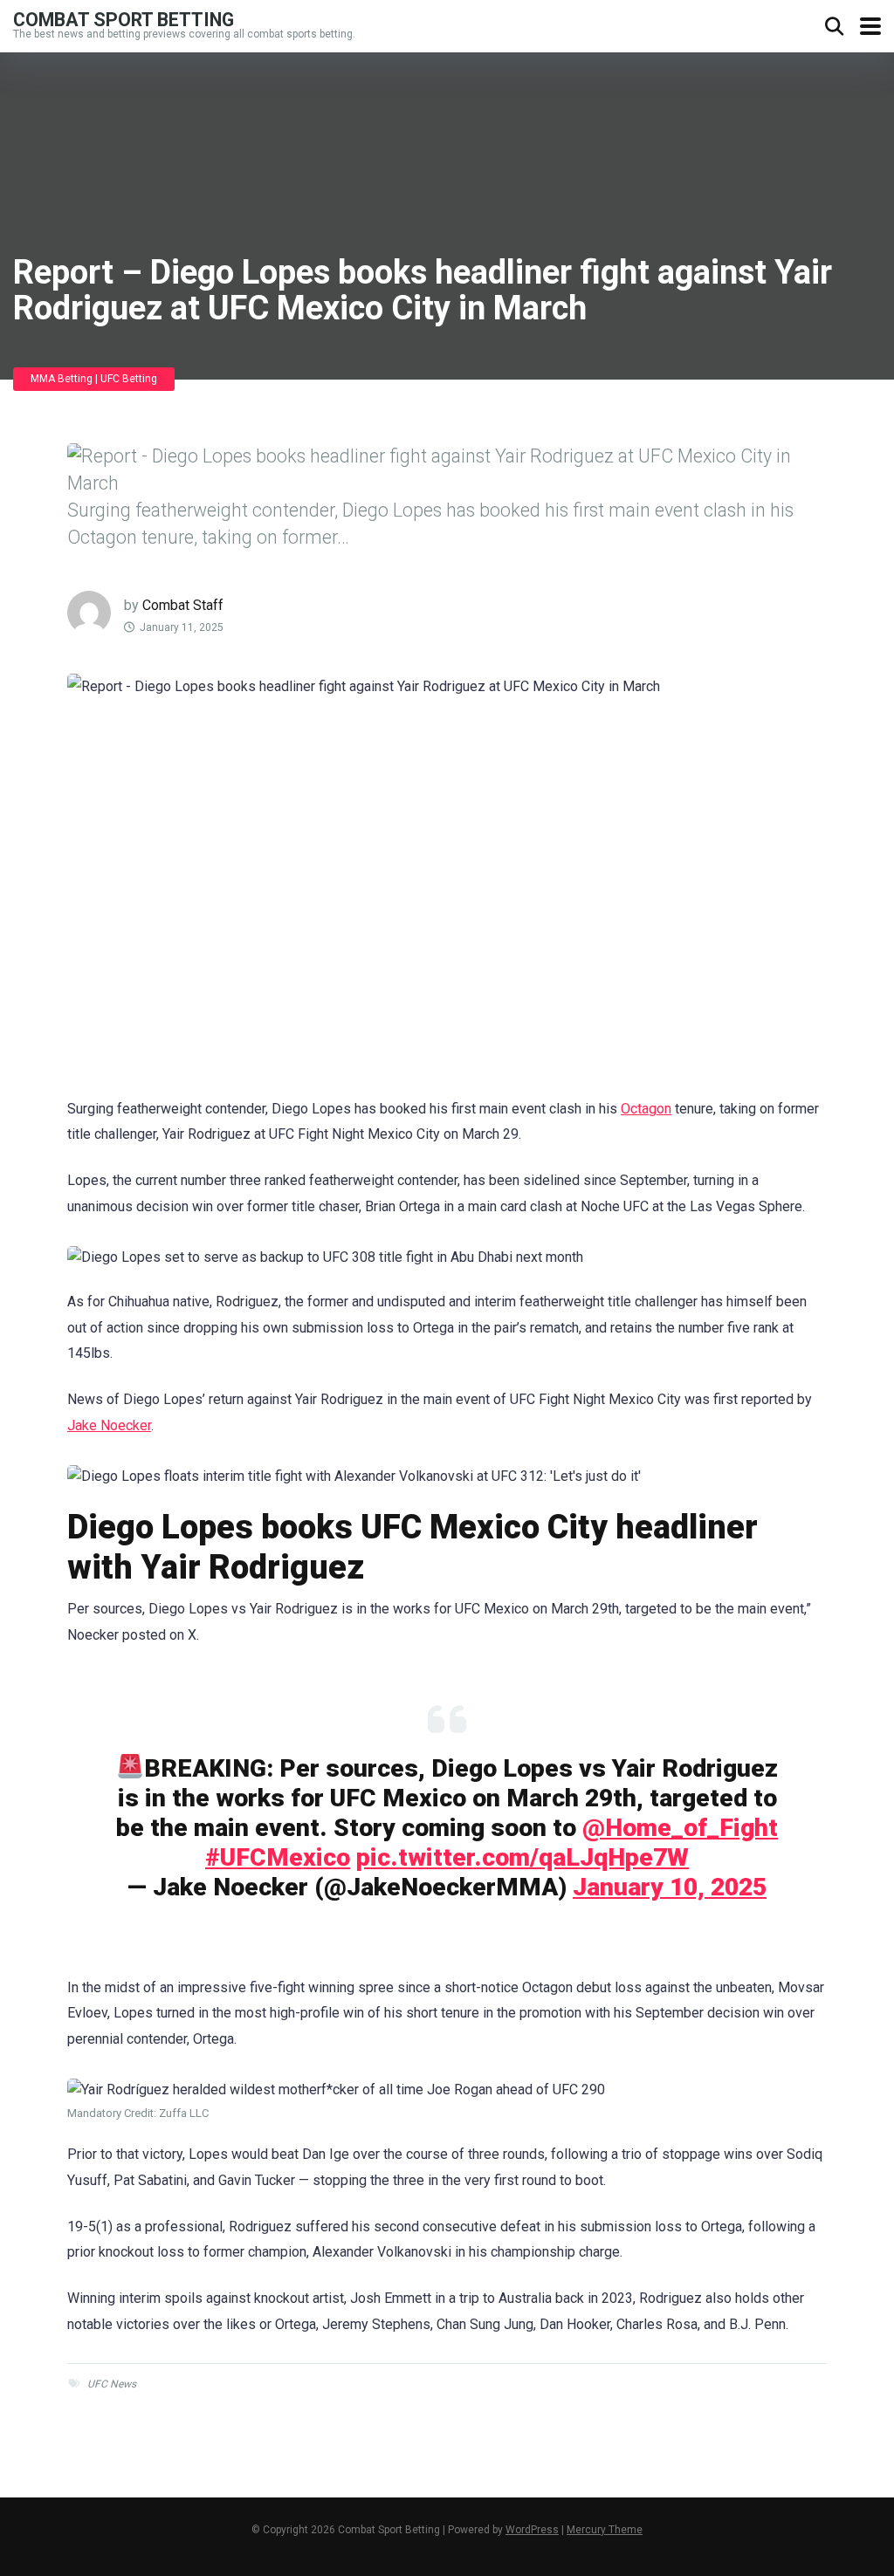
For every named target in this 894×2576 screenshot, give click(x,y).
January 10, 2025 (670, 1887)
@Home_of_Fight (680, 1828)
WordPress (532, 2530)
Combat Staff (183, 605)
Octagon (646, 1109)
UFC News (112, 2384)
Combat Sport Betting (124, 19)
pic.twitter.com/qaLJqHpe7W (523, 1857)
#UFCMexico (278, 1857)
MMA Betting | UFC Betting (94, 379)
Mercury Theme (605, 2530)
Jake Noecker (109, 1425)
